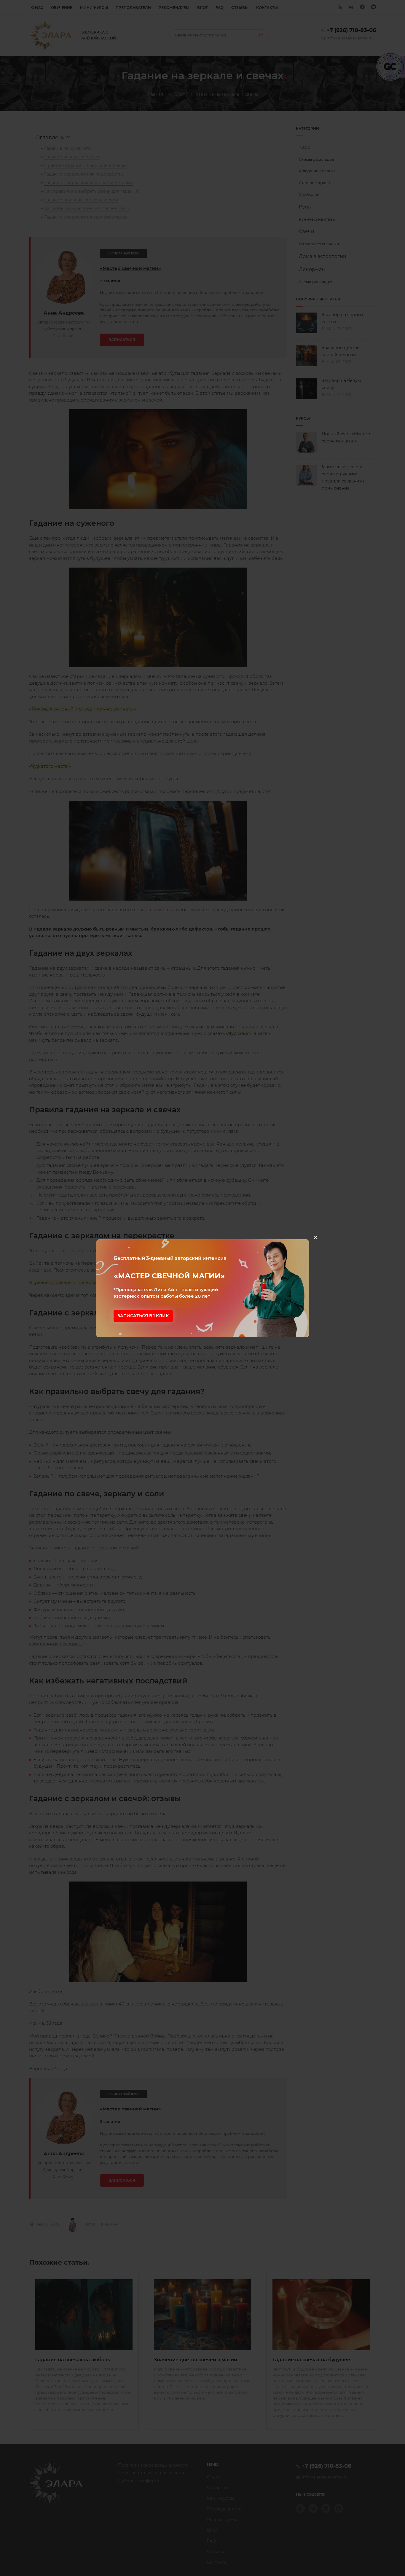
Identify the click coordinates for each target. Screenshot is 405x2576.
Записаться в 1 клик (143, 1316)
